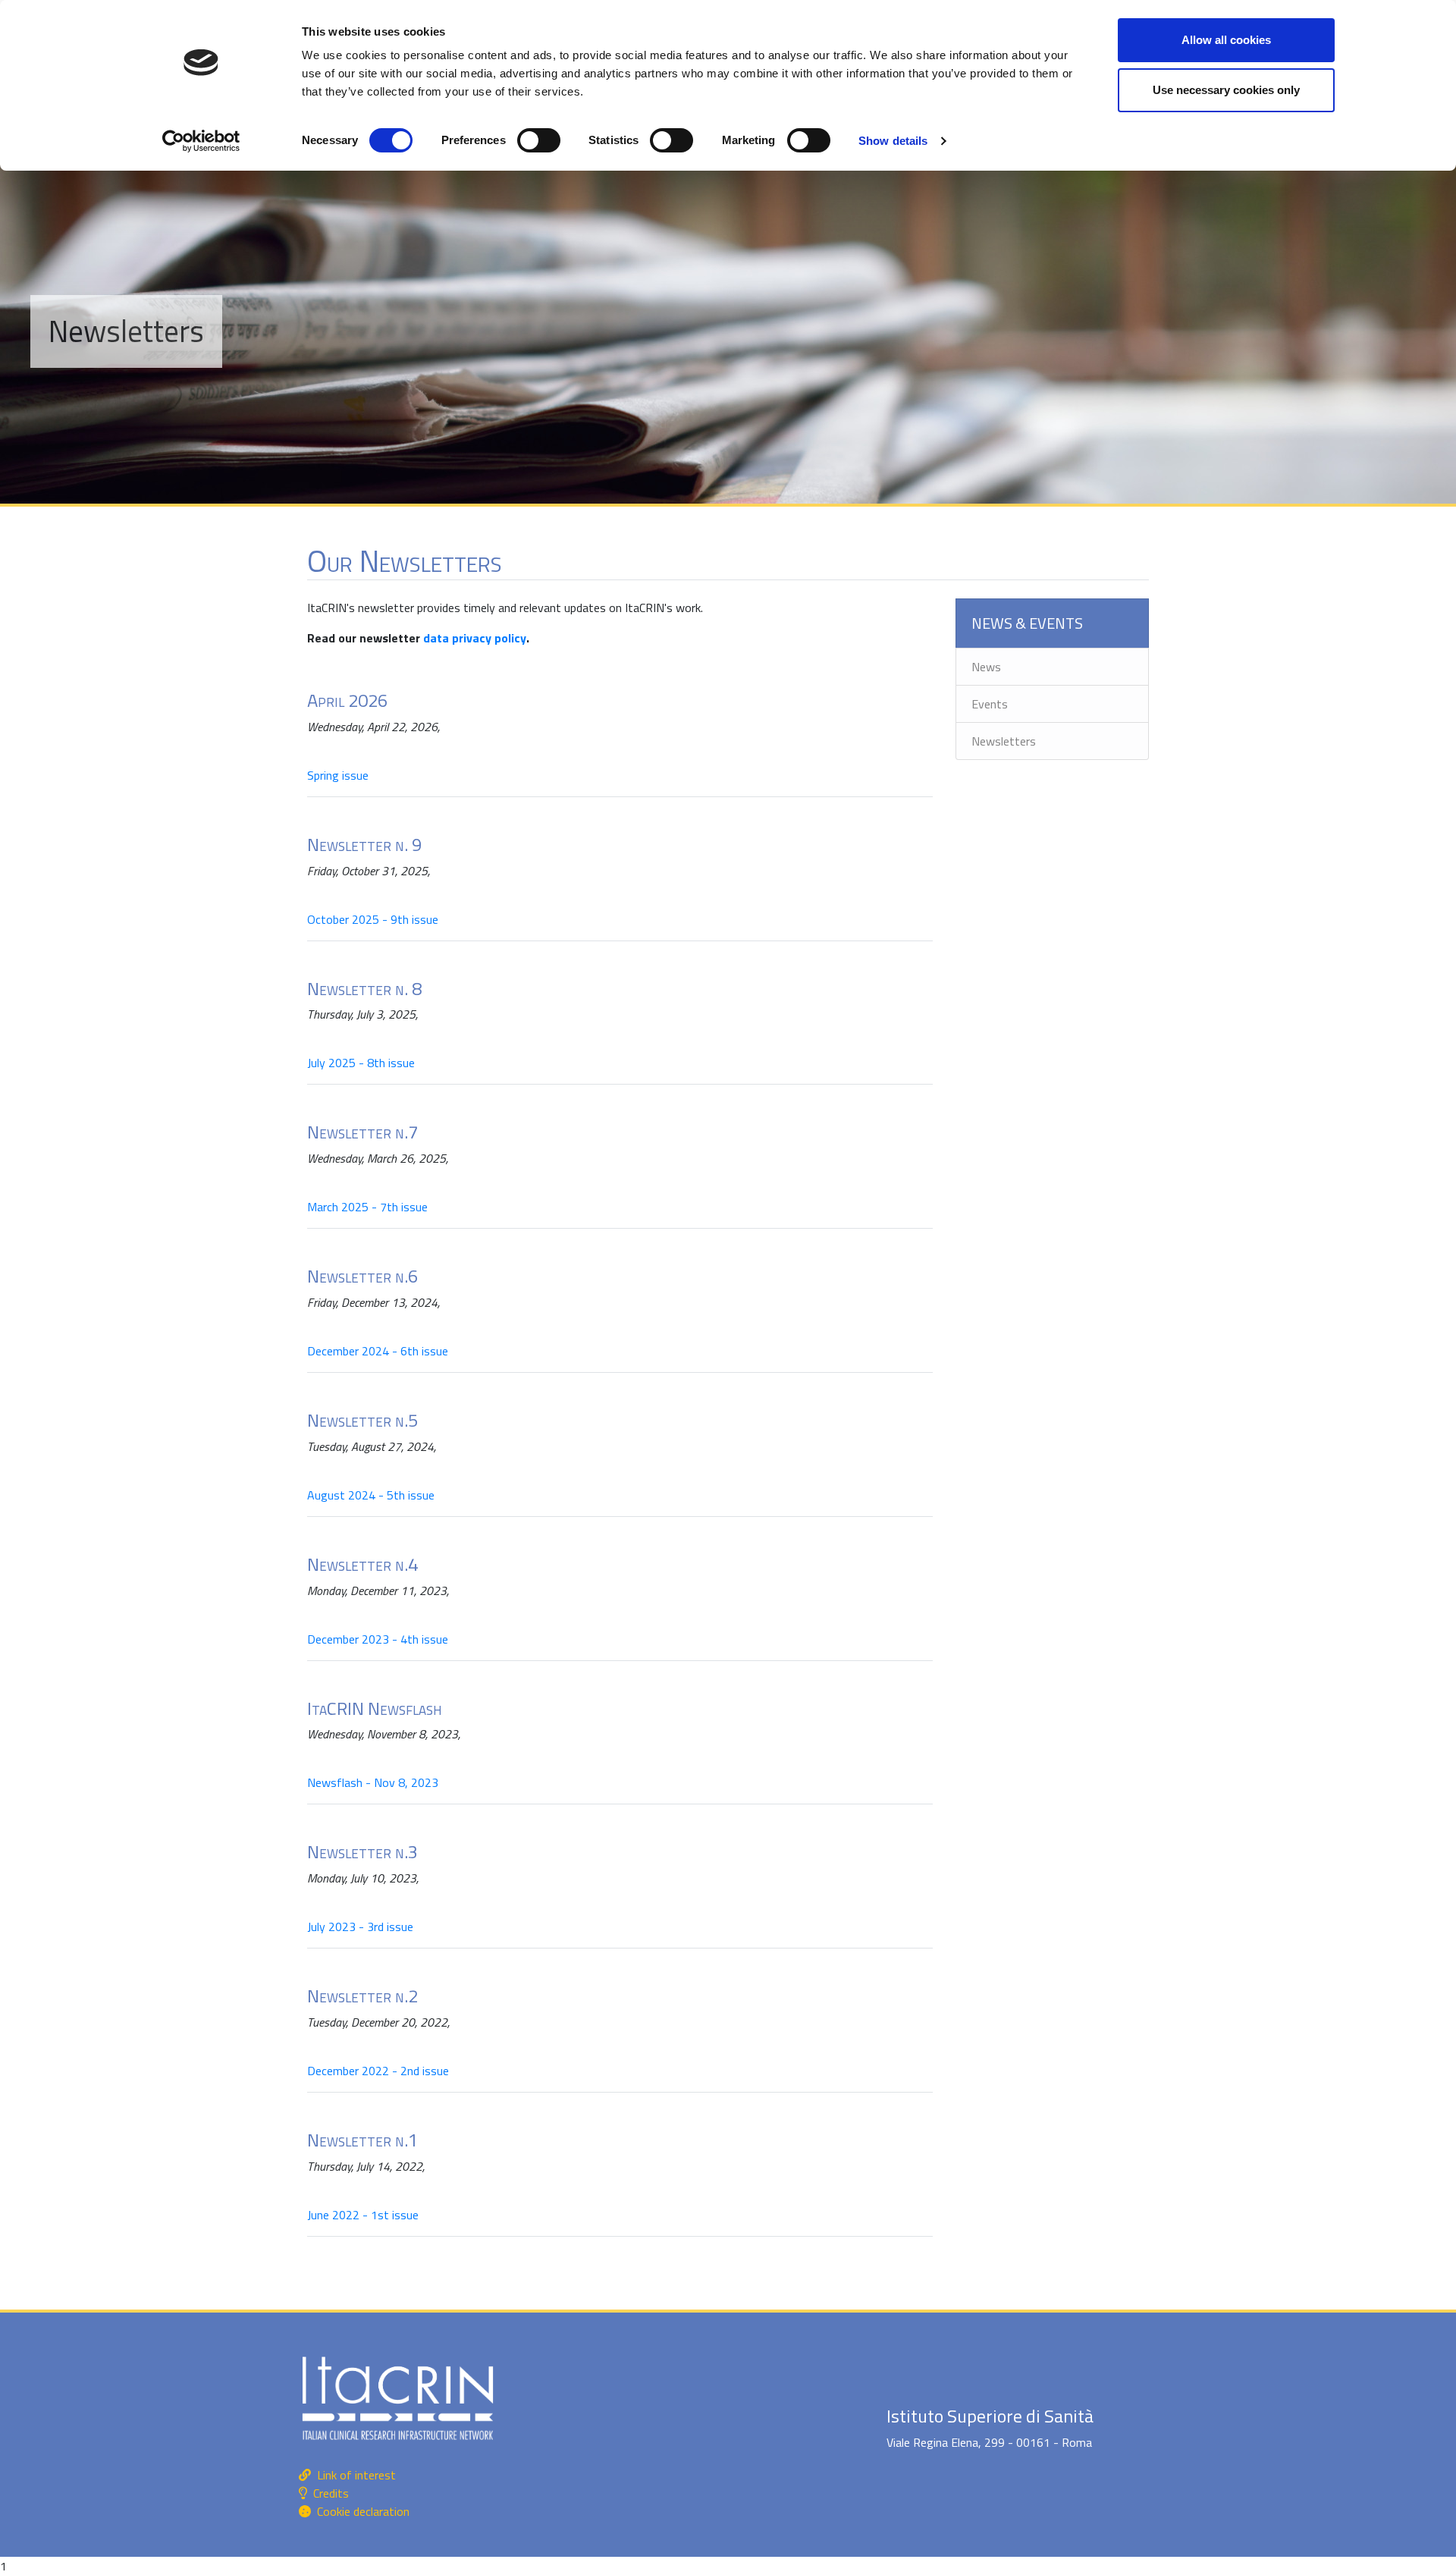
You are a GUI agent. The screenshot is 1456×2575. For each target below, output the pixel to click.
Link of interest (356, 2475)
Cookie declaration (363, 2511)
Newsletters (1004, 741)
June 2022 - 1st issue (363, 2215)
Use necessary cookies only (1226, 90)
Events (990, 704)
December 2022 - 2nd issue (378, 2071)
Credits (331, 2493)
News (986, 667)
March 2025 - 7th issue (367, 1207)
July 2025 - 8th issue (361, 1063)
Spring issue (339, 775)
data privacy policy (475, 638)
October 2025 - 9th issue (373, 919)
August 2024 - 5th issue (371, 1495)
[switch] (539, 140)
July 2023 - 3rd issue (360, 1927)
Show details (893, 141)
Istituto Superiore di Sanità (990, 2416)
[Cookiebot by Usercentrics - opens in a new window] (201, 141)
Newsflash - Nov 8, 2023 (373, 1782)
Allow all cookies (1226, 40)
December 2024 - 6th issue (378, 1351)
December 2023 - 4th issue (378, 1639)
